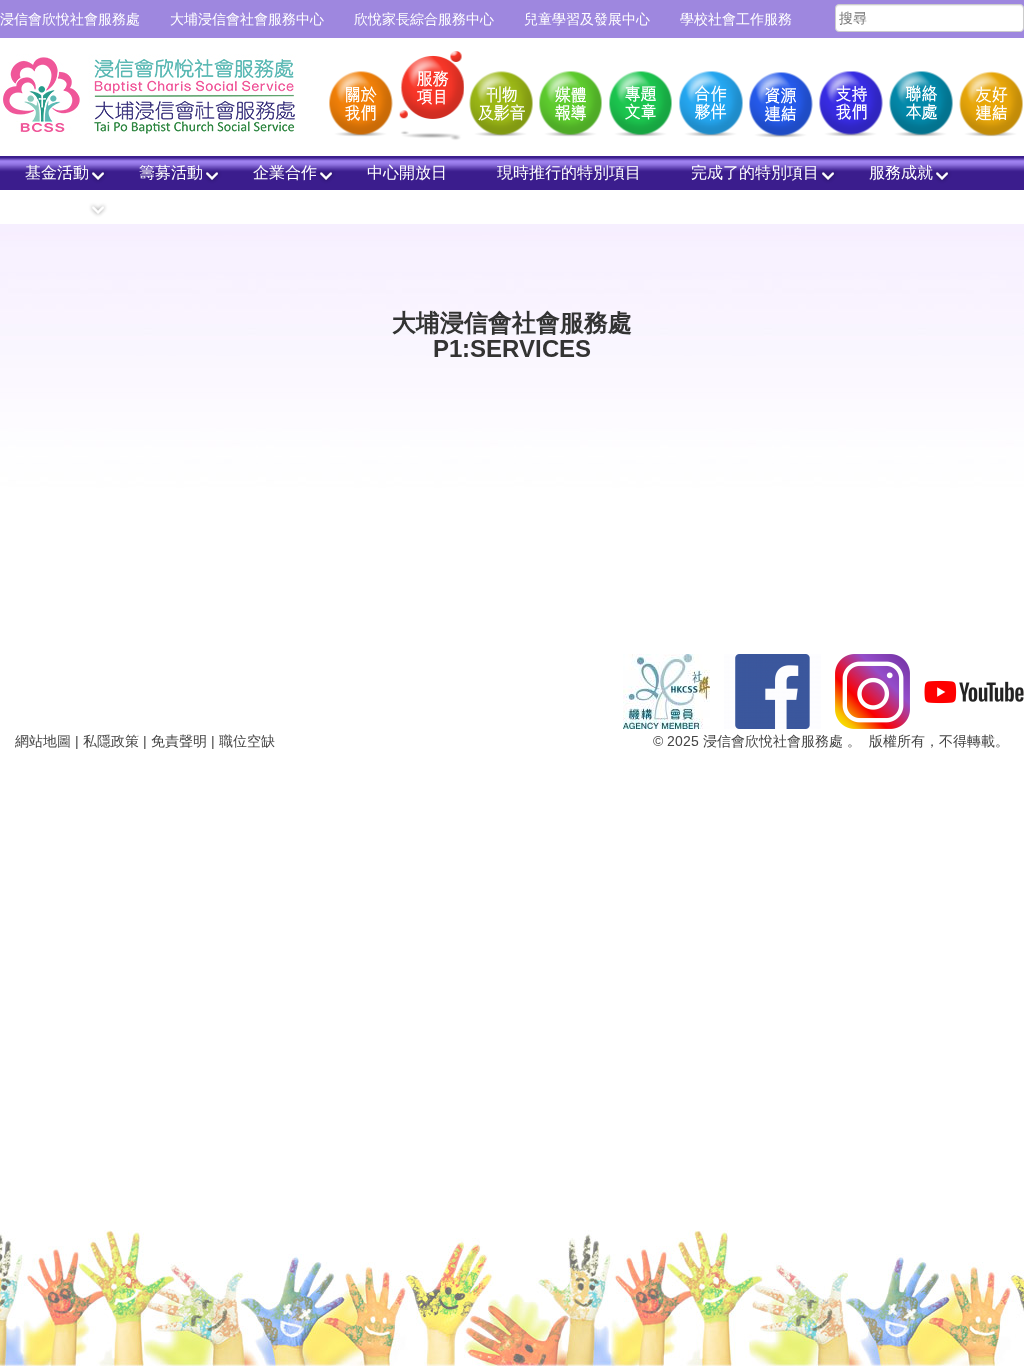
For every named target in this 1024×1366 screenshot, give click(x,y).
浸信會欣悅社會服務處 (70, 19)
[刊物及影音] (499, 98)
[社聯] (666, 690)
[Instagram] (872, 690)
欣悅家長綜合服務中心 (424, 19)
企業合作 (285, 172)
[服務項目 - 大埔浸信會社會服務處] (160, 93)
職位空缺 (247, 741)
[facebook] (772, 690)
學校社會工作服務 (736, 19)
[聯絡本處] (919, 98)
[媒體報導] (569, 98)
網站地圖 (43, 741)
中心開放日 (407, 172)
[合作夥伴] (709, 98)
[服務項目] (429, 98)
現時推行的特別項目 (569, 172)
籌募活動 (171, 172)
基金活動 (57, 172)
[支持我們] (849, 98)
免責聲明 (179, 741)
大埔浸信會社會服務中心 (247, 19)
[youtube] (974, 690)
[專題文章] (639, 98)
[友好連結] (989, 98)
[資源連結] (779, 98)
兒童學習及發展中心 (587, 19)
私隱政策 (111, 741)
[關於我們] (359, 98)
